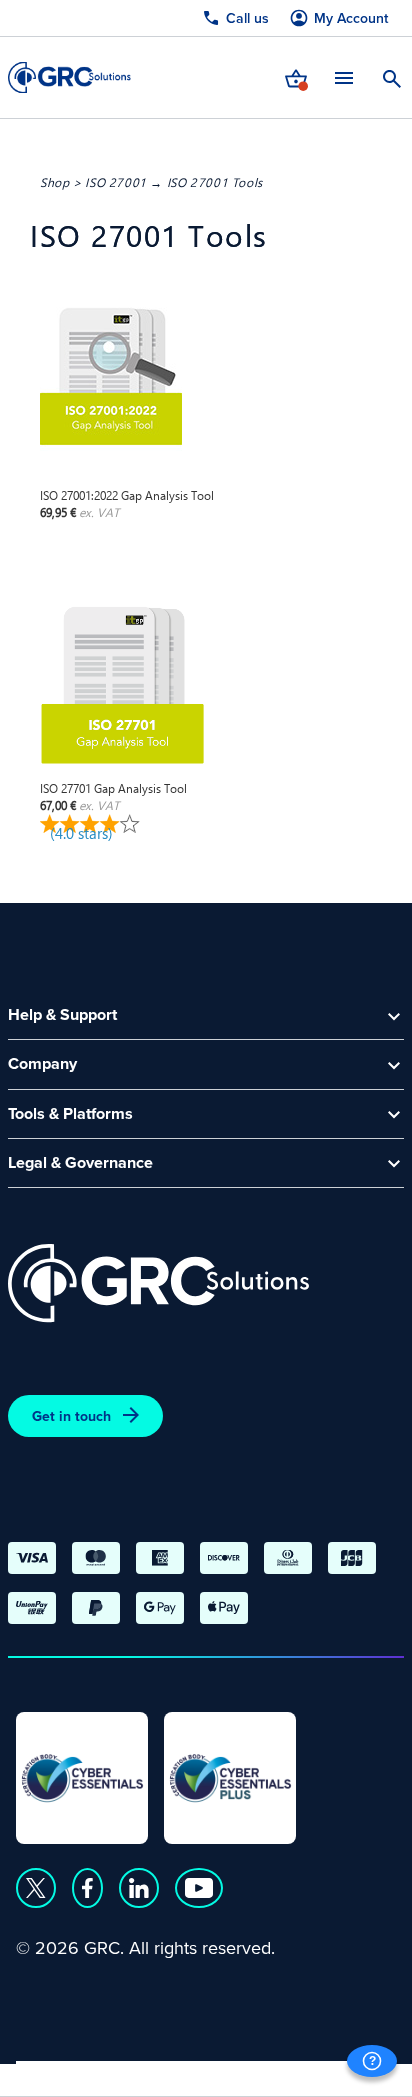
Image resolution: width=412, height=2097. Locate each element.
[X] (36, 1888)
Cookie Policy (198, 2073)
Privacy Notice (70, 2073)
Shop (54, 182)
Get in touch (71, 1416)
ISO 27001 (116, 182)
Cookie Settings (332, 2073)
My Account (351, 18)
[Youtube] (199, 1888)
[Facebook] (87, 1888)
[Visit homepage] (69, 77)
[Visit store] (296, 77)
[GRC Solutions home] (158, 1283)
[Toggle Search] (392, 77)
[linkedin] (139, 1888)
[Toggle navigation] (344, 77)
